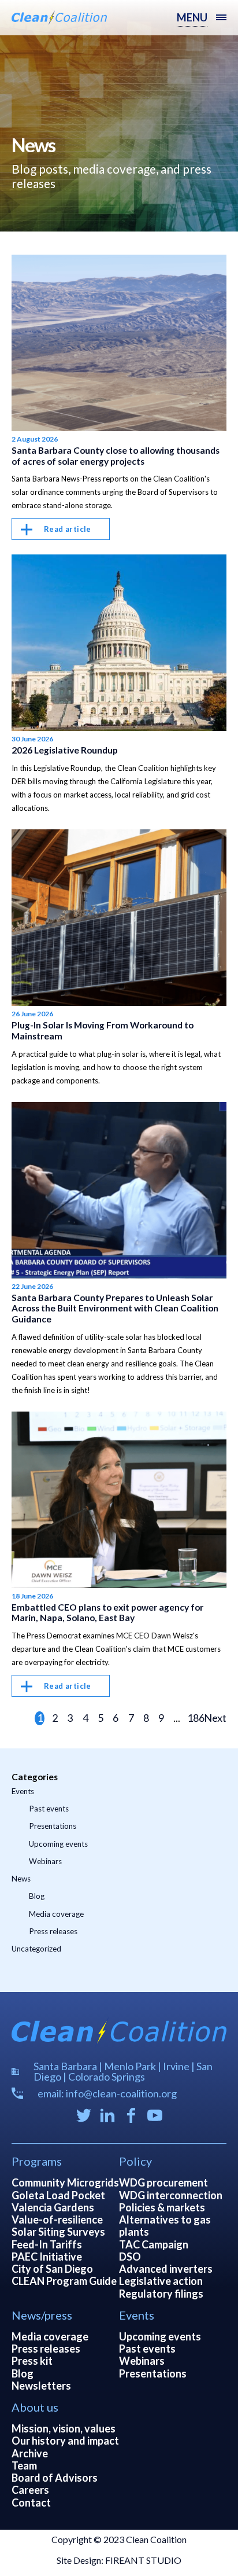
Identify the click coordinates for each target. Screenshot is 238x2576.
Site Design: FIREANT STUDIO (119, 2560)
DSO (130, 2257)
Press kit (32, 2361)
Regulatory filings (161, 2294)
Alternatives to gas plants (165, 2226)
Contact (31, 2502)
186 (194, 1718)
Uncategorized (36, 1949)
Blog (37, 1896)
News (21, 1879)
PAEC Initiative (47, 2257)
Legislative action (161, 2281)
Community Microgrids (65, 2182)
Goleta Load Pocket (58, 2195)
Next (215, 1718)
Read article (68, 529)
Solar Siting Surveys (58, 2232)
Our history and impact (65, 2441)
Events (23, 1791)
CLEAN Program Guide (64, 2281)
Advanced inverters (166, 2269)
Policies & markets (162, 2207)
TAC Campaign (154, 2244)
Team (24, 2465)
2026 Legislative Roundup (65, 750)
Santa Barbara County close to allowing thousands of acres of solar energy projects (116, 456)
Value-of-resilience (57, 2219)
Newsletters (41, 2386)
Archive (30, 2453)
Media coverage (56, 1914)
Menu (192, 17)
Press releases (53, 1931)
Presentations (53, 1826)
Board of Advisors (55, 2478)
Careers (30, 2490)
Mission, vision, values (64, 2428)
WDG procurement (163, 2182)
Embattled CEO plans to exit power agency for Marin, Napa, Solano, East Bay (107, 1613)
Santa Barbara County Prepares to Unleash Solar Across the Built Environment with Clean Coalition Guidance (115, 1308)
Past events (49, 1809)
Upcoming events (58, 1844)
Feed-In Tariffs (47, 2244)
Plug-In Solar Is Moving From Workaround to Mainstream (103, 1030)
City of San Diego (52, 2269)
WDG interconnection (171, 2195)
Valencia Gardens (53, 2207)
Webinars (45, 1861)
